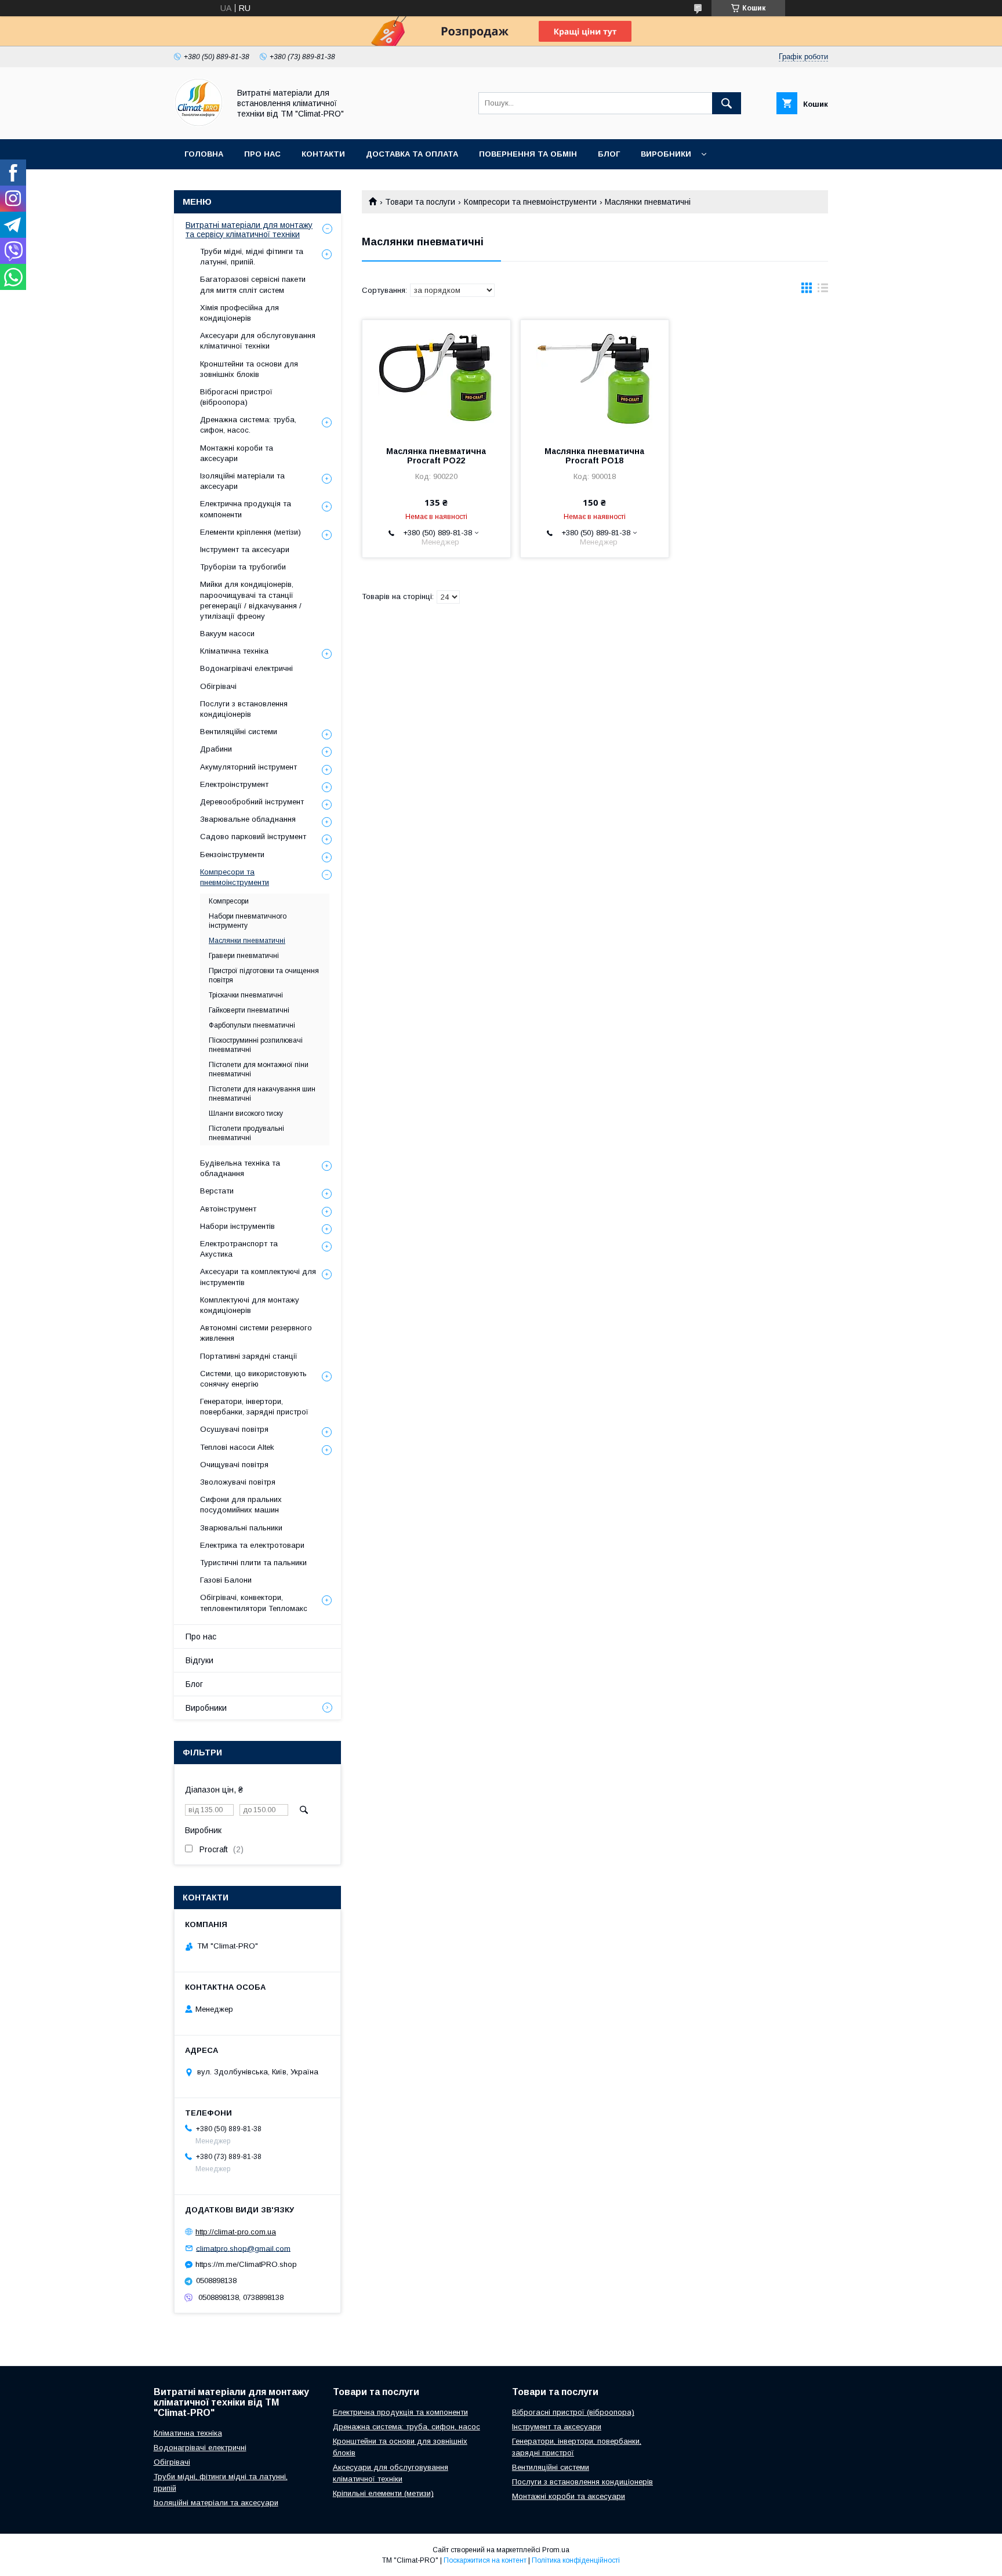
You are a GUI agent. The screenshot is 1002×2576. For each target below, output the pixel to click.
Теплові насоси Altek (237, 1447)
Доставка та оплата (412, 154)
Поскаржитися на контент (485, 2560)
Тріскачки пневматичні (246, 995)
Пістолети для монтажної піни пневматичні (259, 1069)
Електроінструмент (234, 784)
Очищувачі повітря (234, 1465)
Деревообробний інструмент (252, 802)
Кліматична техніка (234, 651)
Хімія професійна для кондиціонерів (239, 313)
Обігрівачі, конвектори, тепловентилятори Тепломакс (254, 1603)
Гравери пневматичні (244, 956)
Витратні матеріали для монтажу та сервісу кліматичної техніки (249, 230)
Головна (204, 154)
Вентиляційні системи (239, 732)
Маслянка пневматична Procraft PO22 (436, 456)
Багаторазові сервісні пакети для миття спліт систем (253, 284)
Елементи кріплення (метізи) (251, 532)
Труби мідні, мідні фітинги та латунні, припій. (252, 257)
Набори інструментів (237, 1226)
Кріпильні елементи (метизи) (383, 2493)
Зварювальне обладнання (248, 819)
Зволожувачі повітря (238, 1482)
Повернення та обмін (528, 154)
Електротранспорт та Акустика (239, 1249)
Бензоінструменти (232, 855)
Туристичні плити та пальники (253, 1563)
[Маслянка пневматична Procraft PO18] (595, 378)
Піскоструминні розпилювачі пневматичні (256, 1045)
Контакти (323, 154)
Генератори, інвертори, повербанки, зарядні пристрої (254, 1407)
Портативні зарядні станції (249, 1356)
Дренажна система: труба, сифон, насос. (248, 425)
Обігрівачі (218, 686)
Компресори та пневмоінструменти (530, 202)
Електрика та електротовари (252, 1545)
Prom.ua (556, 2550)
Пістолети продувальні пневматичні (246, 1133)
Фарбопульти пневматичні (252, 1025)
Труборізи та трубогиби (243, 567)
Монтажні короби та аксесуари (237, 453)
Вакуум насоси (227, 634)
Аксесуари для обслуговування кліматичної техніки (258, 341)
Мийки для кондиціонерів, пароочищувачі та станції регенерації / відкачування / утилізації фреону (251, 600)
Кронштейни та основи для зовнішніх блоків (249, 369)
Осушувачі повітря (234, 1429)
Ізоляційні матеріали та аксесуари (242, 481)
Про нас (262, 154)
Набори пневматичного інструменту (248, 921)
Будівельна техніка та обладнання (240, 1168)
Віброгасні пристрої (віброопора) (236, 397)
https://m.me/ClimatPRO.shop (246, 2264)
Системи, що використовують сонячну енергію (253, 1379)
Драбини (216, 749)
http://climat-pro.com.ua (236, 2232)
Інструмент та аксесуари (245, 549)
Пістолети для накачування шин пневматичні (262, 1094)
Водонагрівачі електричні (246, 668)
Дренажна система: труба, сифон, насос (406, 2427)
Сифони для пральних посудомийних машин (241, 1505)
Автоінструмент (228, 1209)
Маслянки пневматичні (247, 941)
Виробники (666, 154)
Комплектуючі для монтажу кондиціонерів (250, 1305)
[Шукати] (727, 103)
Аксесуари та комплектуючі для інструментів (258, 1277)
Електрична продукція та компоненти (246, 509)
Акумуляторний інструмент (248, 767)
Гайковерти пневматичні (249, 1010)
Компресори (229, 901)
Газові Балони (226, 1580)
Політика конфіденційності (576, 2560)
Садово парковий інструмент (253, 837)
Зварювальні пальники (241, 1528)
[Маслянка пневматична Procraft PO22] (436, 378)
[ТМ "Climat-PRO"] (199, 124)
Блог (609, 154)
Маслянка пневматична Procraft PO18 (594, 456)
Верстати (217, 1191)
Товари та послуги (420, 202)
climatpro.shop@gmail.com (243, 2248)
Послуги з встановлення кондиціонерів (244, 709)
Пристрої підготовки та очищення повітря (264, 975)
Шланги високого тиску (246, 1113)
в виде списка (823, 291)
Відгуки (199, 1660)
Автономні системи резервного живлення (256, 1333)
